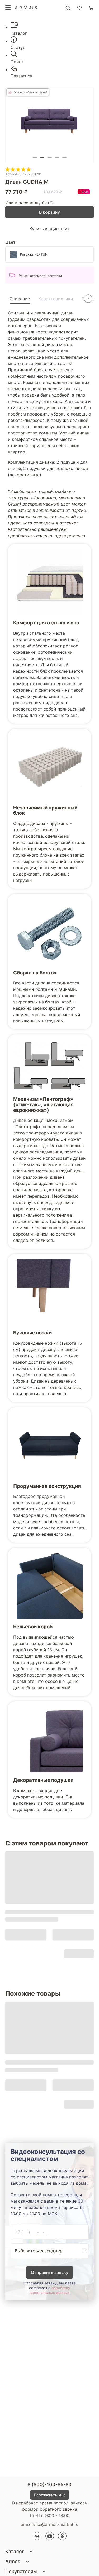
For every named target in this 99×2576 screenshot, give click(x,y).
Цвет (10, 242)
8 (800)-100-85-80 (49, 2485)
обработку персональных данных (49, 2290)
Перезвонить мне (50, 2495)
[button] (35, 157)
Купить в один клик (49, 229)
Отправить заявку (50, 2272)
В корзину (49, 212)
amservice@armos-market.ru (50, 2524)
